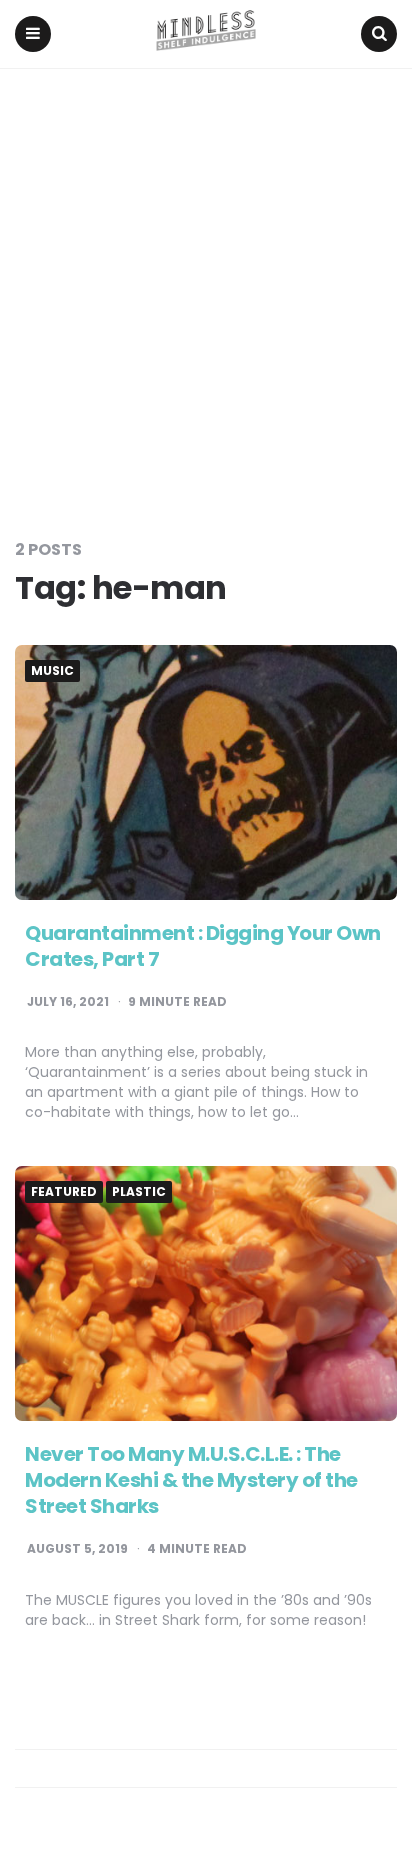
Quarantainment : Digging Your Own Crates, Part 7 (203, 946)
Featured (64, 1192)
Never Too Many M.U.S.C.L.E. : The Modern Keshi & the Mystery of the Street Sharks (191, 1480)
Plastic (139, 1192)
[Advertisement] (206, 285)
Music (52, 671)
